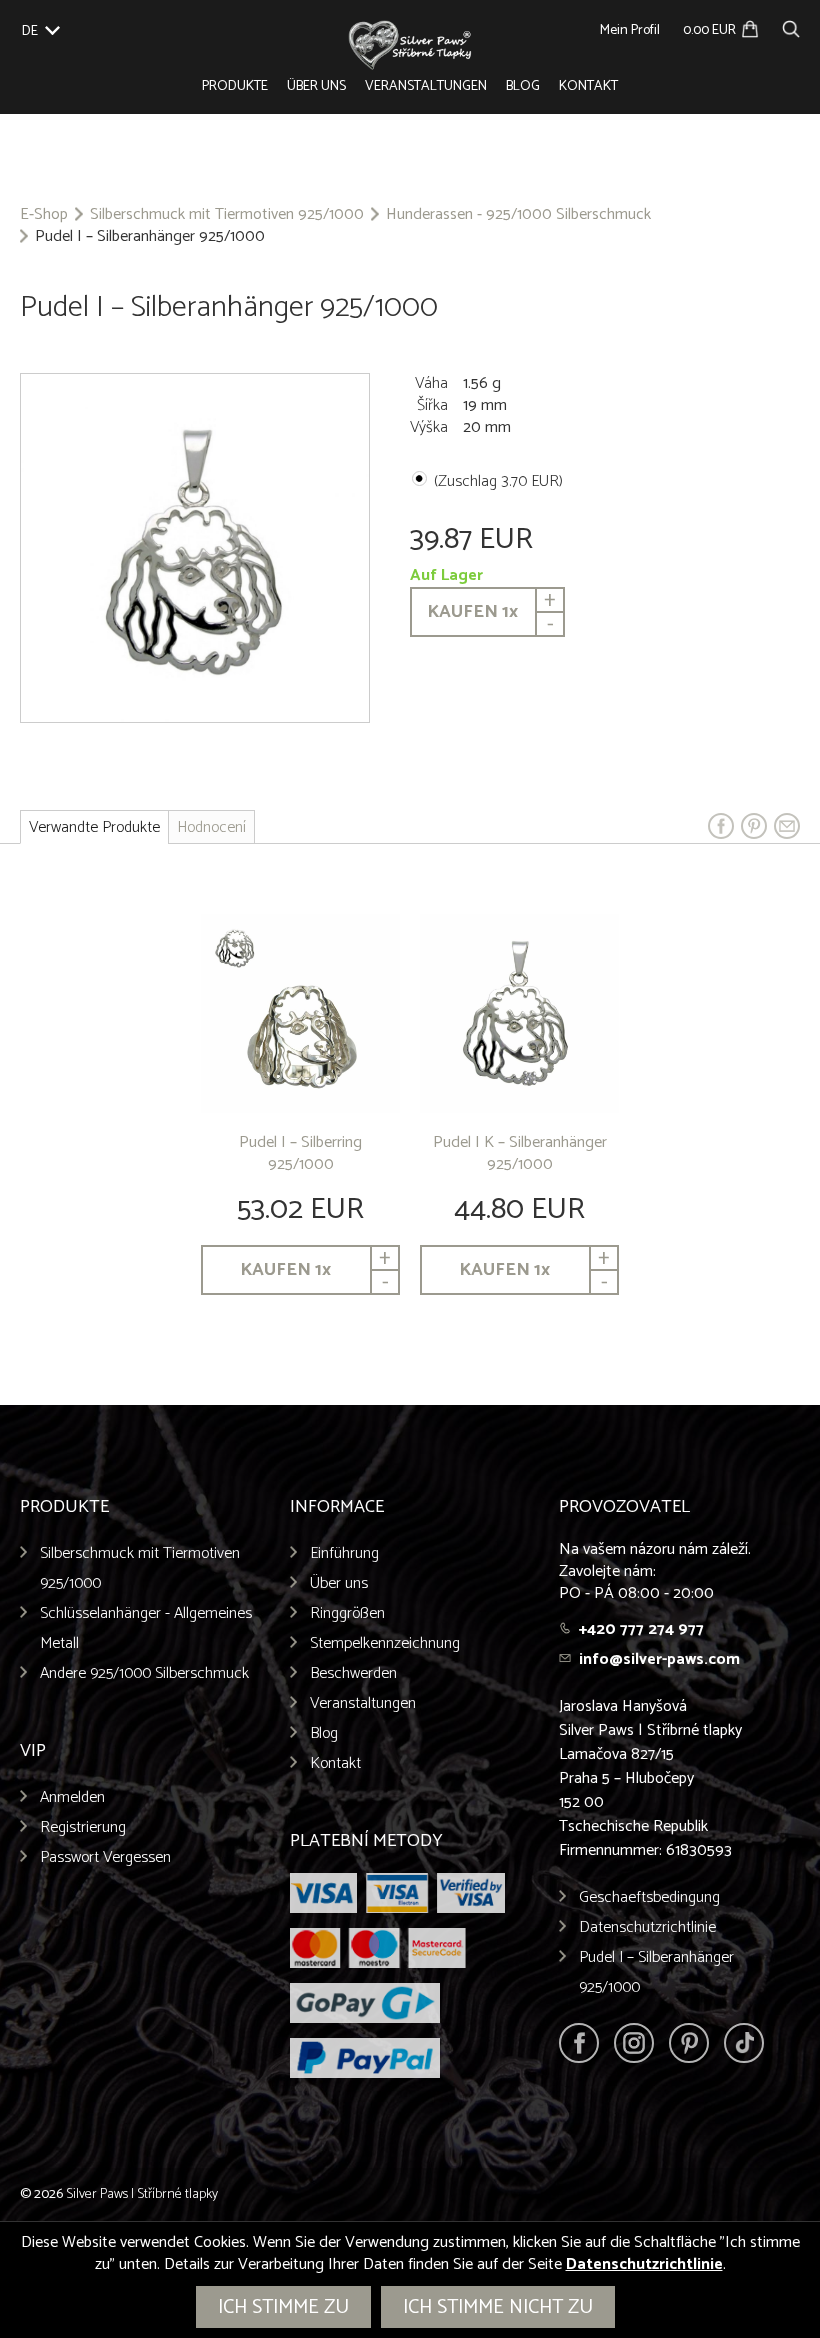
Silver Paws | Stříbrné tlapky (142, 2194)
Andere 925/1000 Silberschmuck (144, 1673)
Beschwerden (353, 1673)
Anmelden (72, 1797)
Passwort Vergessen (105, 1857)
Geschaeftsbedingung (649, 1897)
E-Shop (44, 215)
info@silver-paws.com (659, 1659)
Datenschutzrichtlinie (647, 1927)
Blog (523, 86)
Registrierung (83, 1827)
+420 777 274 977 (641, 1629)
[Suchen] (791, 26)
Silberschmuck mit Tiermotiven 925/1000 (227, 215)
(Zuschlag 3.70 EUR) (498, 481)
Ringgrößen (347, 1613)
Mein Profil (630, 30)
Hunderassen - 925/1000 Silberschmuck (518, 215)
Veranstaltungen (426, 86)
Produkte (235, 86)
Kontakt (588, 86)
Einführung (344, 1553)
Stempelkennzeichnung (385, 1643)
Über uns (316, 86)
